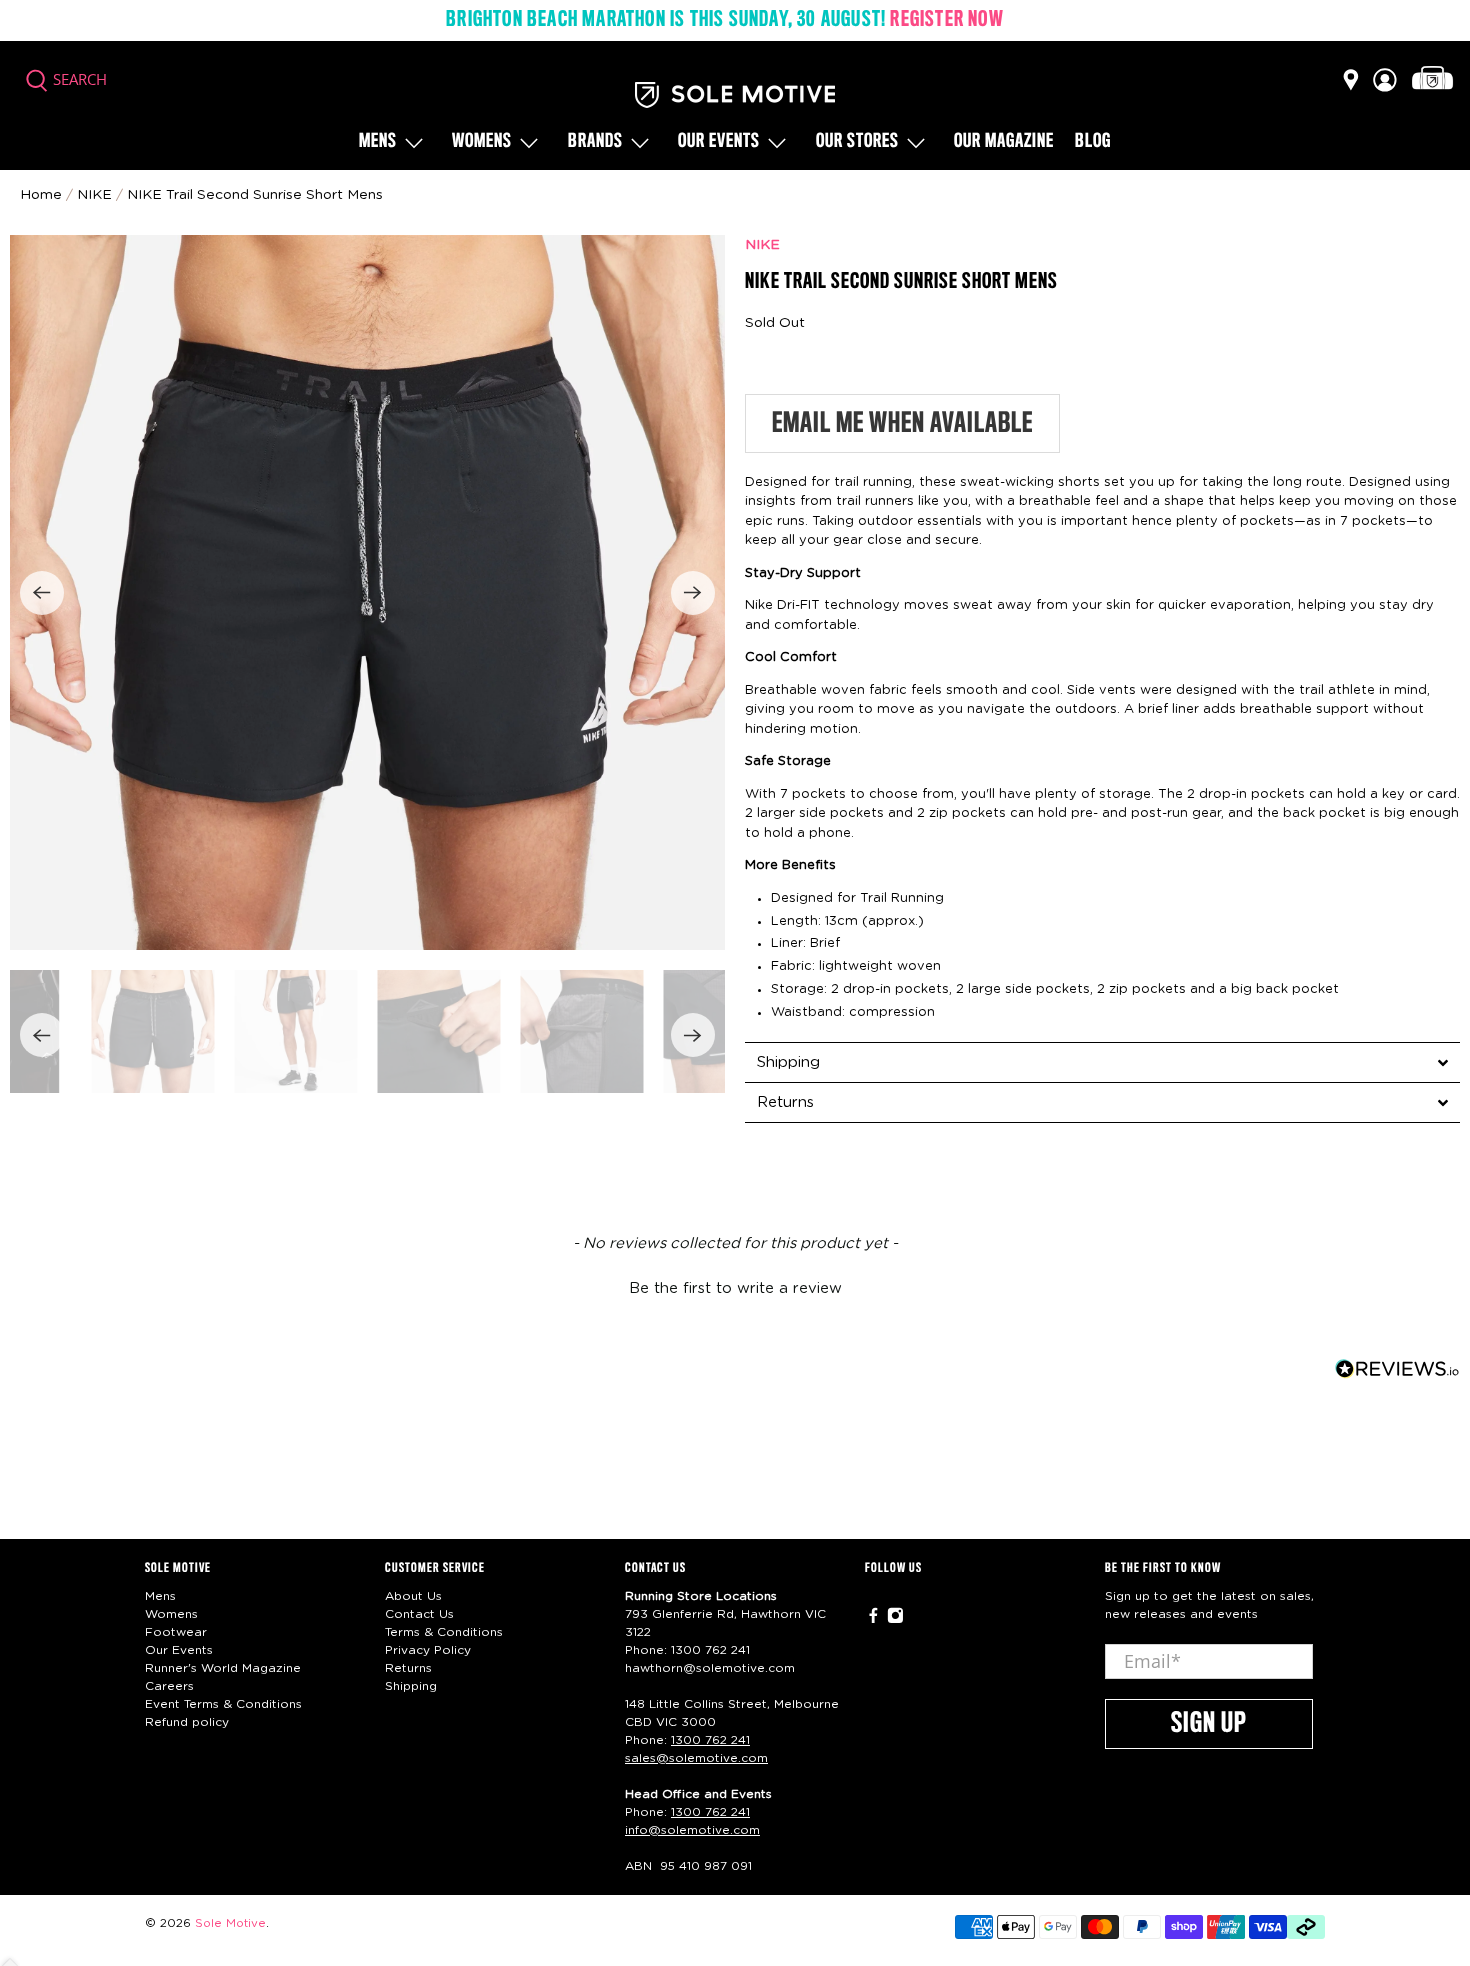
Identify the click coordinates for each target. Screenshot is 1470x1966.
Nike (94, 195)
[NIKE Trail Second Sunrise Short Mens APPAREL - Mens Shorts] (367, 592)
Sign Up (1209, 1724)
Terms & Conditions (444, 1632)
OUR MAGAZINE (1004, 142)
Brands (595, 142)
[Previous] (42, 593)
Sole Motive (230, 1923)
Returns (408, 1668)
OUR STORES (857, 142)
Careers (169, 1686)
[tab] (1102, 1062)
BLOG (1093, 142)
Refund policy (187, 1722)
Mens (378, 142)
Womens (482, 142)
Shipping (411, 1686)
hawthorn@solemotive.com (710, 1668)
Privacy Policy (428, 1650)
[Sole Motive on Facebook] (873, 1620)
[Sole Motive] (735, 95)
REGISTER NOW (946, 20)
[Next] (693, 593)
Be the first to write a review (735, 1288)
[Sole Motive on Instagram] (895, 1620)
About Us (413, 1596)
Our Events (179, 1650)
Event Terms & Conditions (223, 1704)
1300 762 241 (710, 1650)
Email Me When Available (902, 424)
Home (41, 195)
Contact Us (419, 1614)
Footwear (176, 1632)
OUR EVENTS (719, 142)
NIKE (762, 245)
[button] (735, 1286)
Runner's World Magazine (223, 1668)
